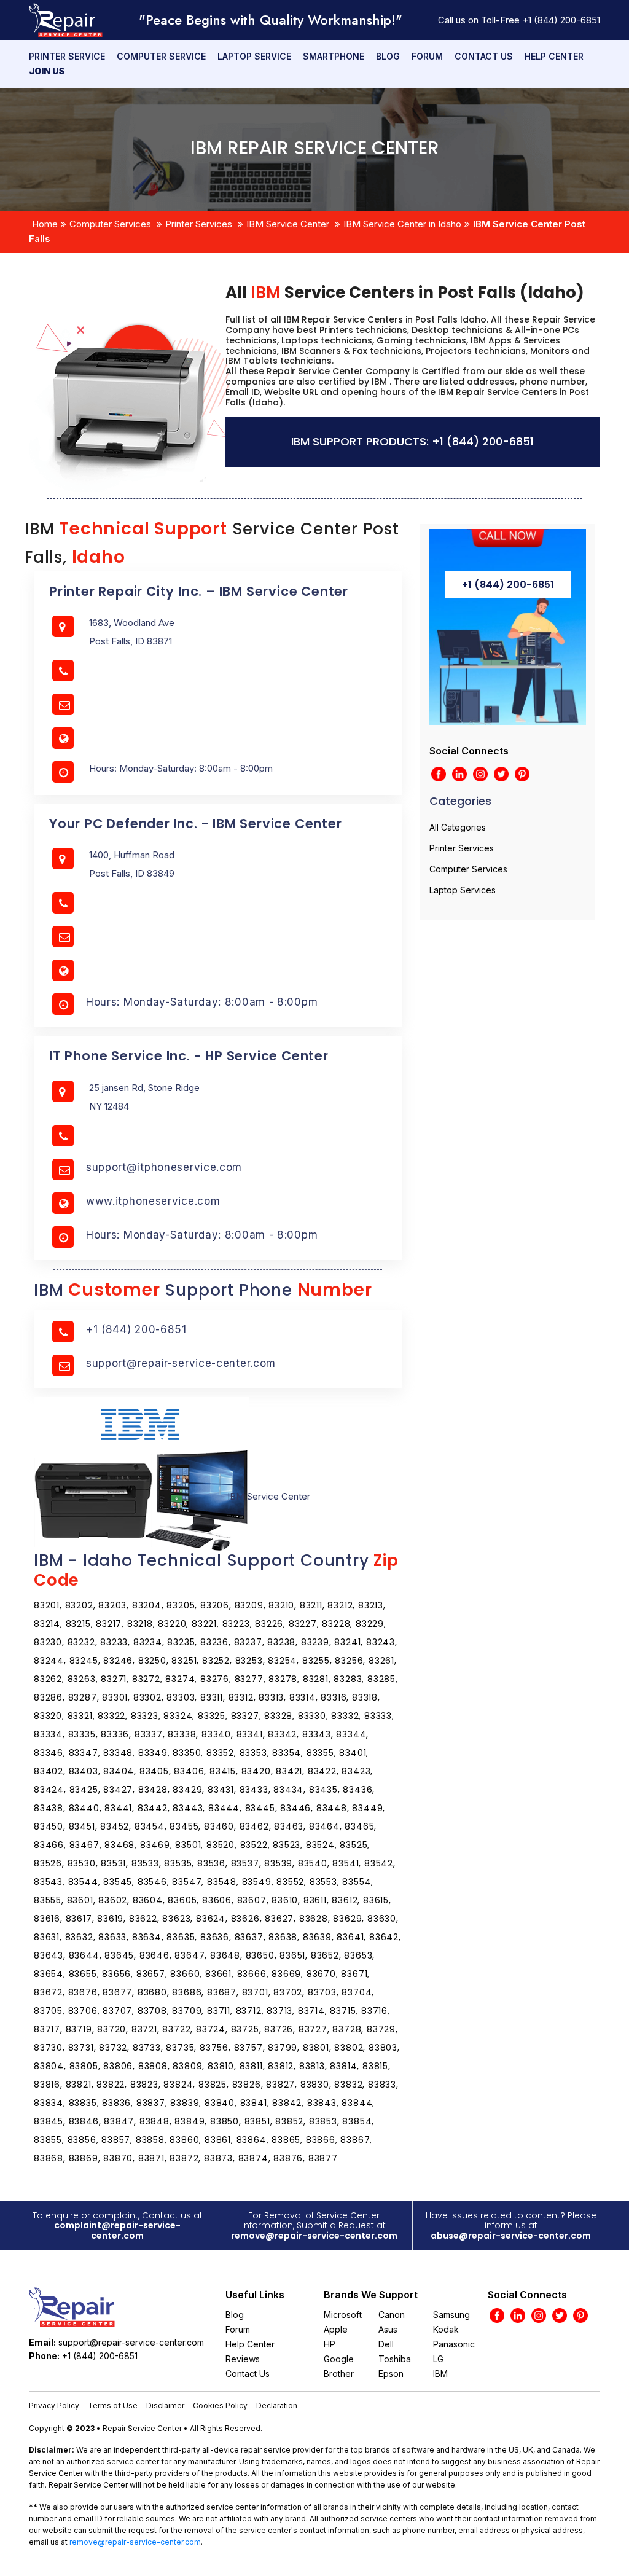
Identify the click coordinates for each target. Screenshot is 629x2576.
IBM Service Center (288, 224)
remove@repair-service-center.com (314, 2236)
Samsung (451, 2315)
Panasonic (454, 2344)
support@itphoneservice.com (164, 1167)
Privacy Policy (54, 2406)
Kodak (446, 2329)
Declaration (277, 2406)
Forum (427, 56)
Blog (388, 56)
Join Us (47, 71)
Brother (339, 2374)
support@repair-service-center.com (181, 1363)
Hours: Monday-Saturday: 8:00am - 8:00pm (202, 1002)
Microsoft (343, 2315)
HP (330, 2344)
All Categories (458, 827)
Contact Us (484, 56)
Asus (388, 2329)
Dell (386, 2344)
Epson (391, 2374)
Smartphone (334, 56)
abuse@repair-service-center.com (511, 2236)
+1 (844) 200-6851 (561, 20)
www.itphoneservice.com (153, 1201)
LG (438, 2359)
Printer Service (67, 56)
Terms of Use (113, 2406)
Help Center (554, 56)
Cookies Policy (220, 2406)
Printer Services (199, 224)
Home (45, 224)
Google (339, 2359)
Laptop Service (254, 56)
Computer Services (110, 224)
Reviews (243, 2359)
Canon (392, 2315)
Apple (336, 2329)
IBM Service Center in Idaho (402, 224)
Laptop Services (463, 890)
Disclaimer (165, 2406)
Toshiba (395, 2359)
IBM (440, 2374)
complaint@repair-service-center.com (117, 2230)
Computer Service (161, 56)
